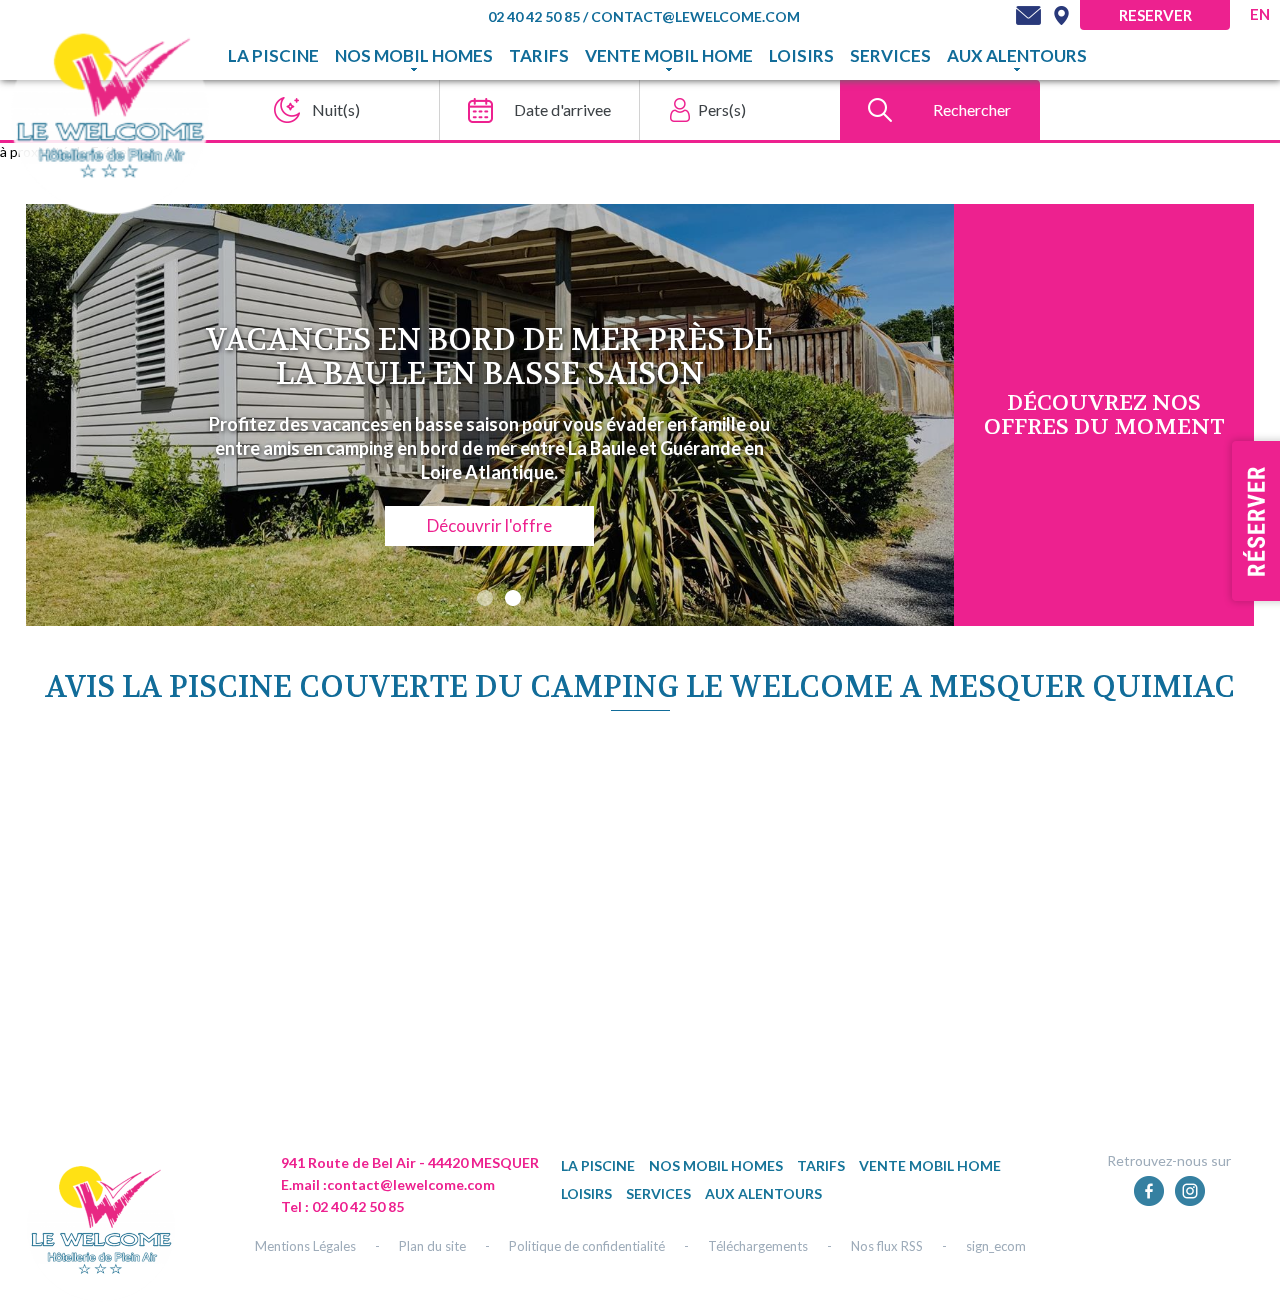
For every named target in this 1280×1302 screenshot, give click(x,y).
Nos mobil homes (414, 56)
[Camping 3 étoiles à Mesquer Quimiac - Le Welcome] (110, 113)
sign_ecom (996, 1246)
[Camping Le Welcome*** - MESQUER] (101, 1227)
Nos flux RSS (887, 1246)
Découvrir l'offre (489, 525)
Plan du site (432, 1246)
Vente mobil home (669, 56)
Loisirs (801, 56)
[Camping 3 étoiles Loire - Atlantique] (836, 1184)
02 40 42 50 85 (535, 16)
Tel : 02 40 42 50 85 (342, 1206)
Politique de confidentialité (587, 1246)
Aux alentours (1017, 56)
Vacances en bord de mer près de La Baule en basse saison (489, 357)
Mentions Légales (305, 1246)
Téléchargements (758, 1246)
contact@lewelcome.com (695, 16)
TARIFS (539, 56)
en (1260, 14)
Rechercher (972, 109)
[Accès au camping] (1061, 15)
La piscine (273, 56)
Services (890, 56)
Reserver (1155, 15)
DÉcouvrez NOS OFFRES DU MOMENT (1104, 415)
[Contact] (1028, 15)
